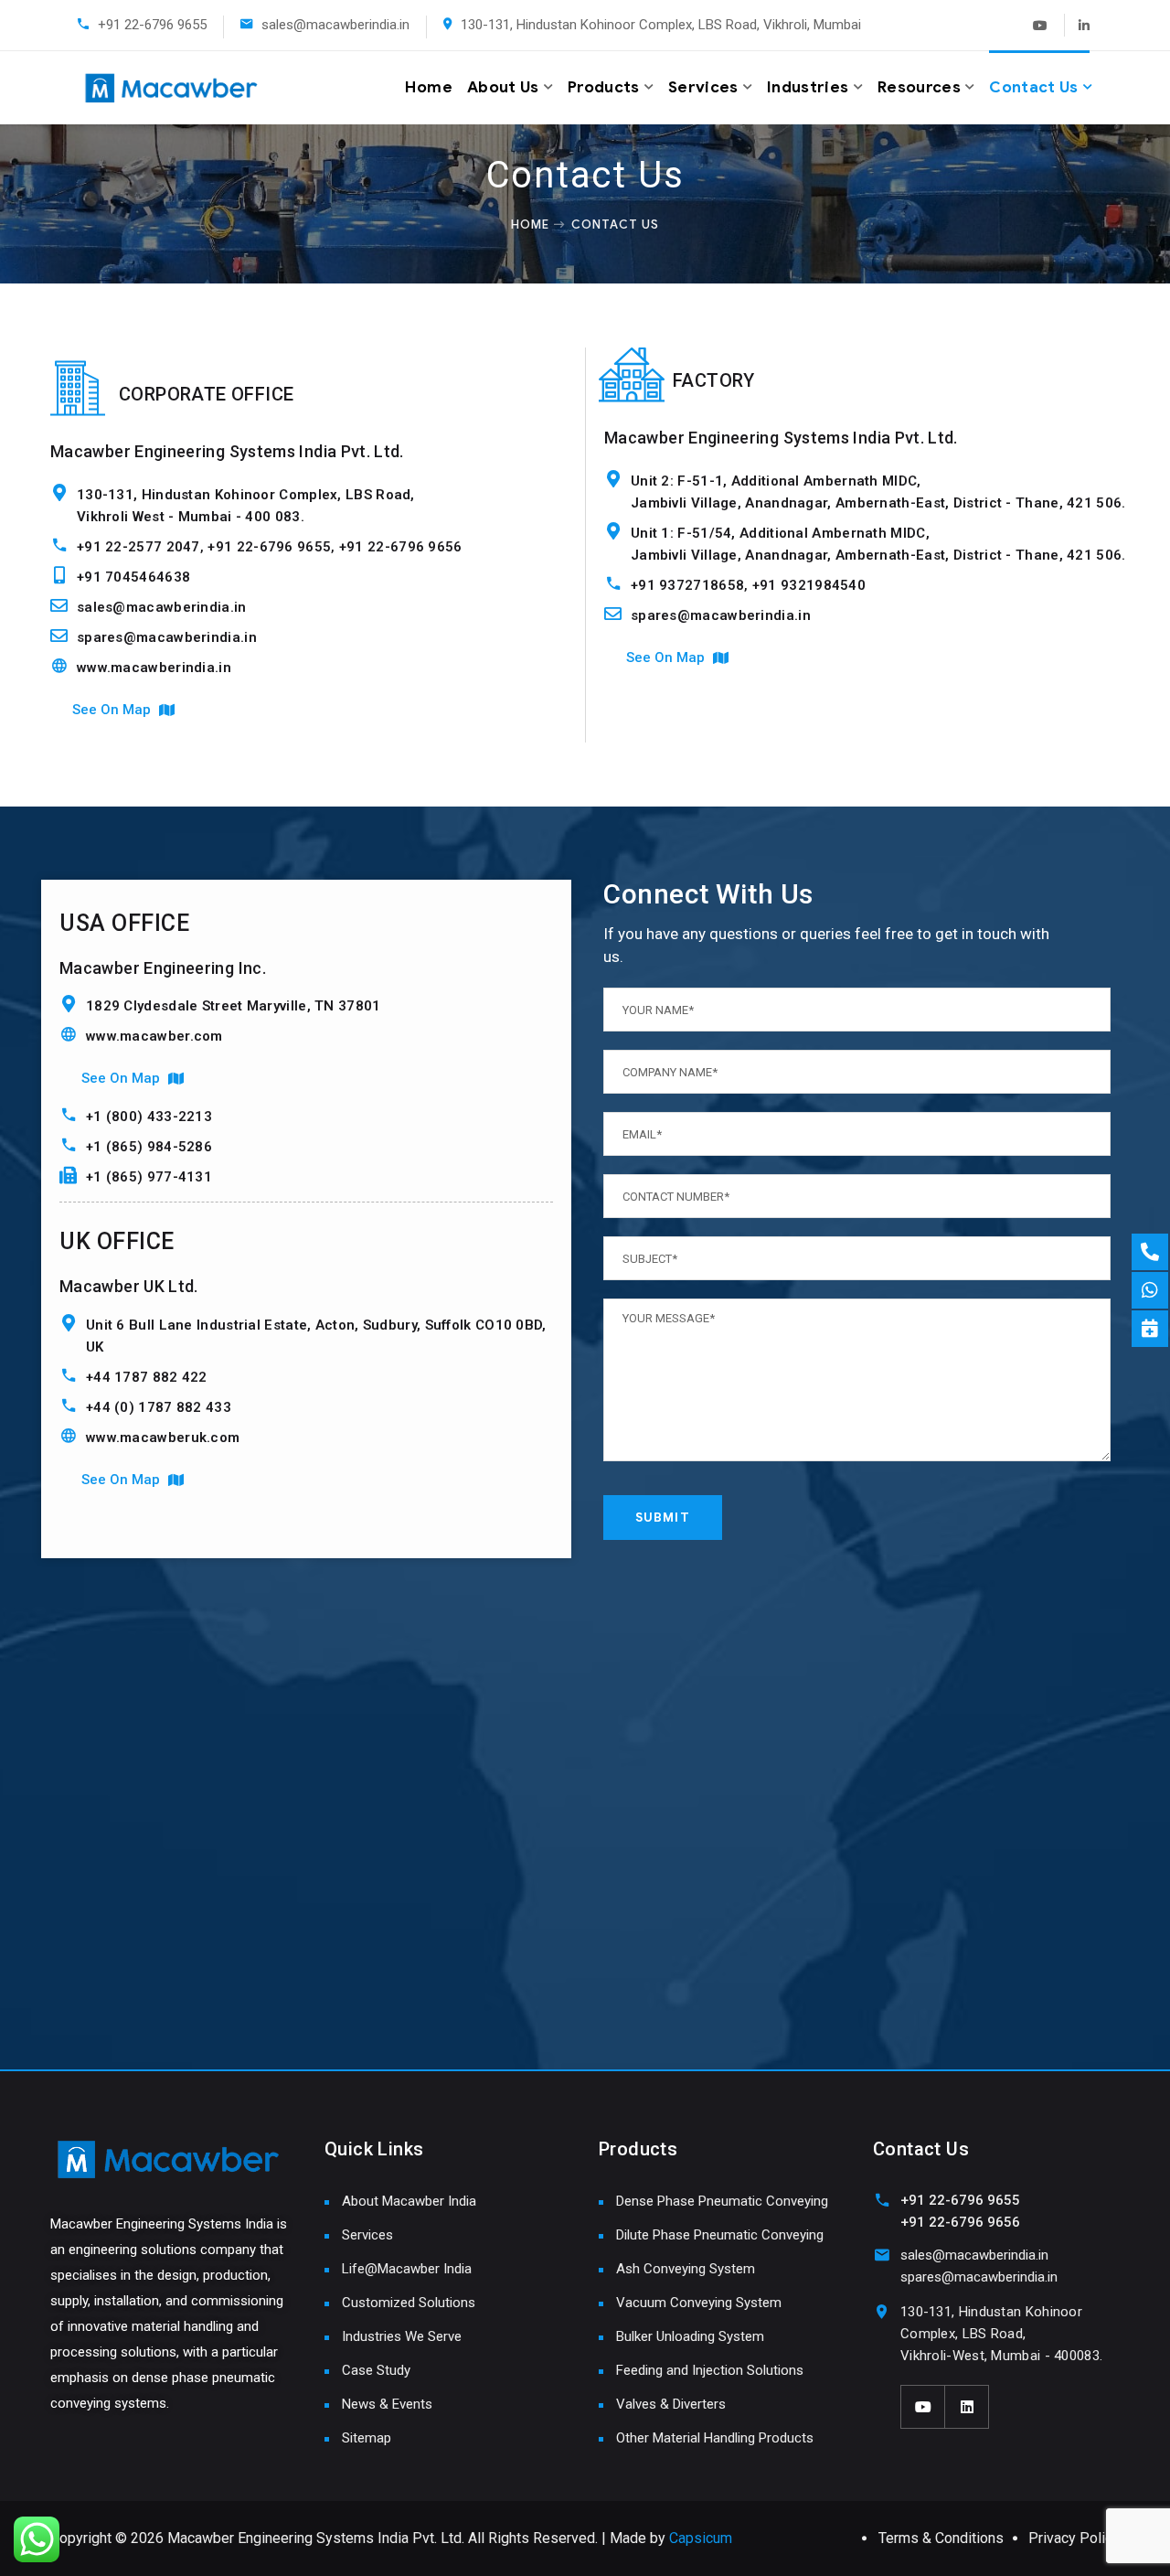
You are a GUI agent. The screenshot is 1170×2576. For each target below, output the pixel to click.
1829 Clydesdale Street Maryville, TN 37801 (234, 1006)
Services (703, 87)
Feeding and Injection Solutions (710, 2370)
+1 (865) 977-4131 (149, 1177)
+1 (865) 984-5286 (149, 1147)
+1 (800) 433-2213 (149, 1117)
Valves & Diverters (671, 2404)
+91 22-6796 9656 (401, 547)
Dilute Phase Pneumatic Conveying (720, 2235)
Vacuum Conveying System (699, 2303)
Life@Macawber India (407, 2269)
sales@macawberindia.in (335, 25)
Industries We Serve (402, 2336)
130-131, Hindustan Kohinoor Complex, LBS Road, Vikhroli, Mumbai (661, 25)
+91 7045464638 (133, 577)
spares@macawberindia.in (167, 637)
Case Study (376, 2370)
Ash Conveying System (686, 2269)
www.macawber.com (154, 1036)
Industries (808, 87)
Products (604, 87)
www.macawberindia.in (154, 668)
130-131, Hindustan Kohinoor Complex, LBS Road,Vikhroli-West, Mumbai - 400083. (1001, 2334)
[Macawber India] (145, 88)
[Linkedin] (1079, 25)
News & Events (387, 2404)
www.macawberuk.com (163, 1438)
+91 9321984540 (809, 585)
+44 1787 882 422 (147, 1377)
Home (428, 87)
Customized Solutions (409, 2303)
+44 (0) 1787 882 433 (159, 1407)
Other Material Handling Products (715, 2438)
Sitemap (367, 2438)
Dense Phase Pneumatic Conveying (722, 2201)
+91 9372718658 (687, 585)
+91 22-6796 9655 (152, 25)
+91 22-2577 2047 (138, 547)
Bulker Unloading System (690, 2336)
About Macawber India (409, 2201)
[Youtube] (1040, 25)
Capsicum (701, 2538)
